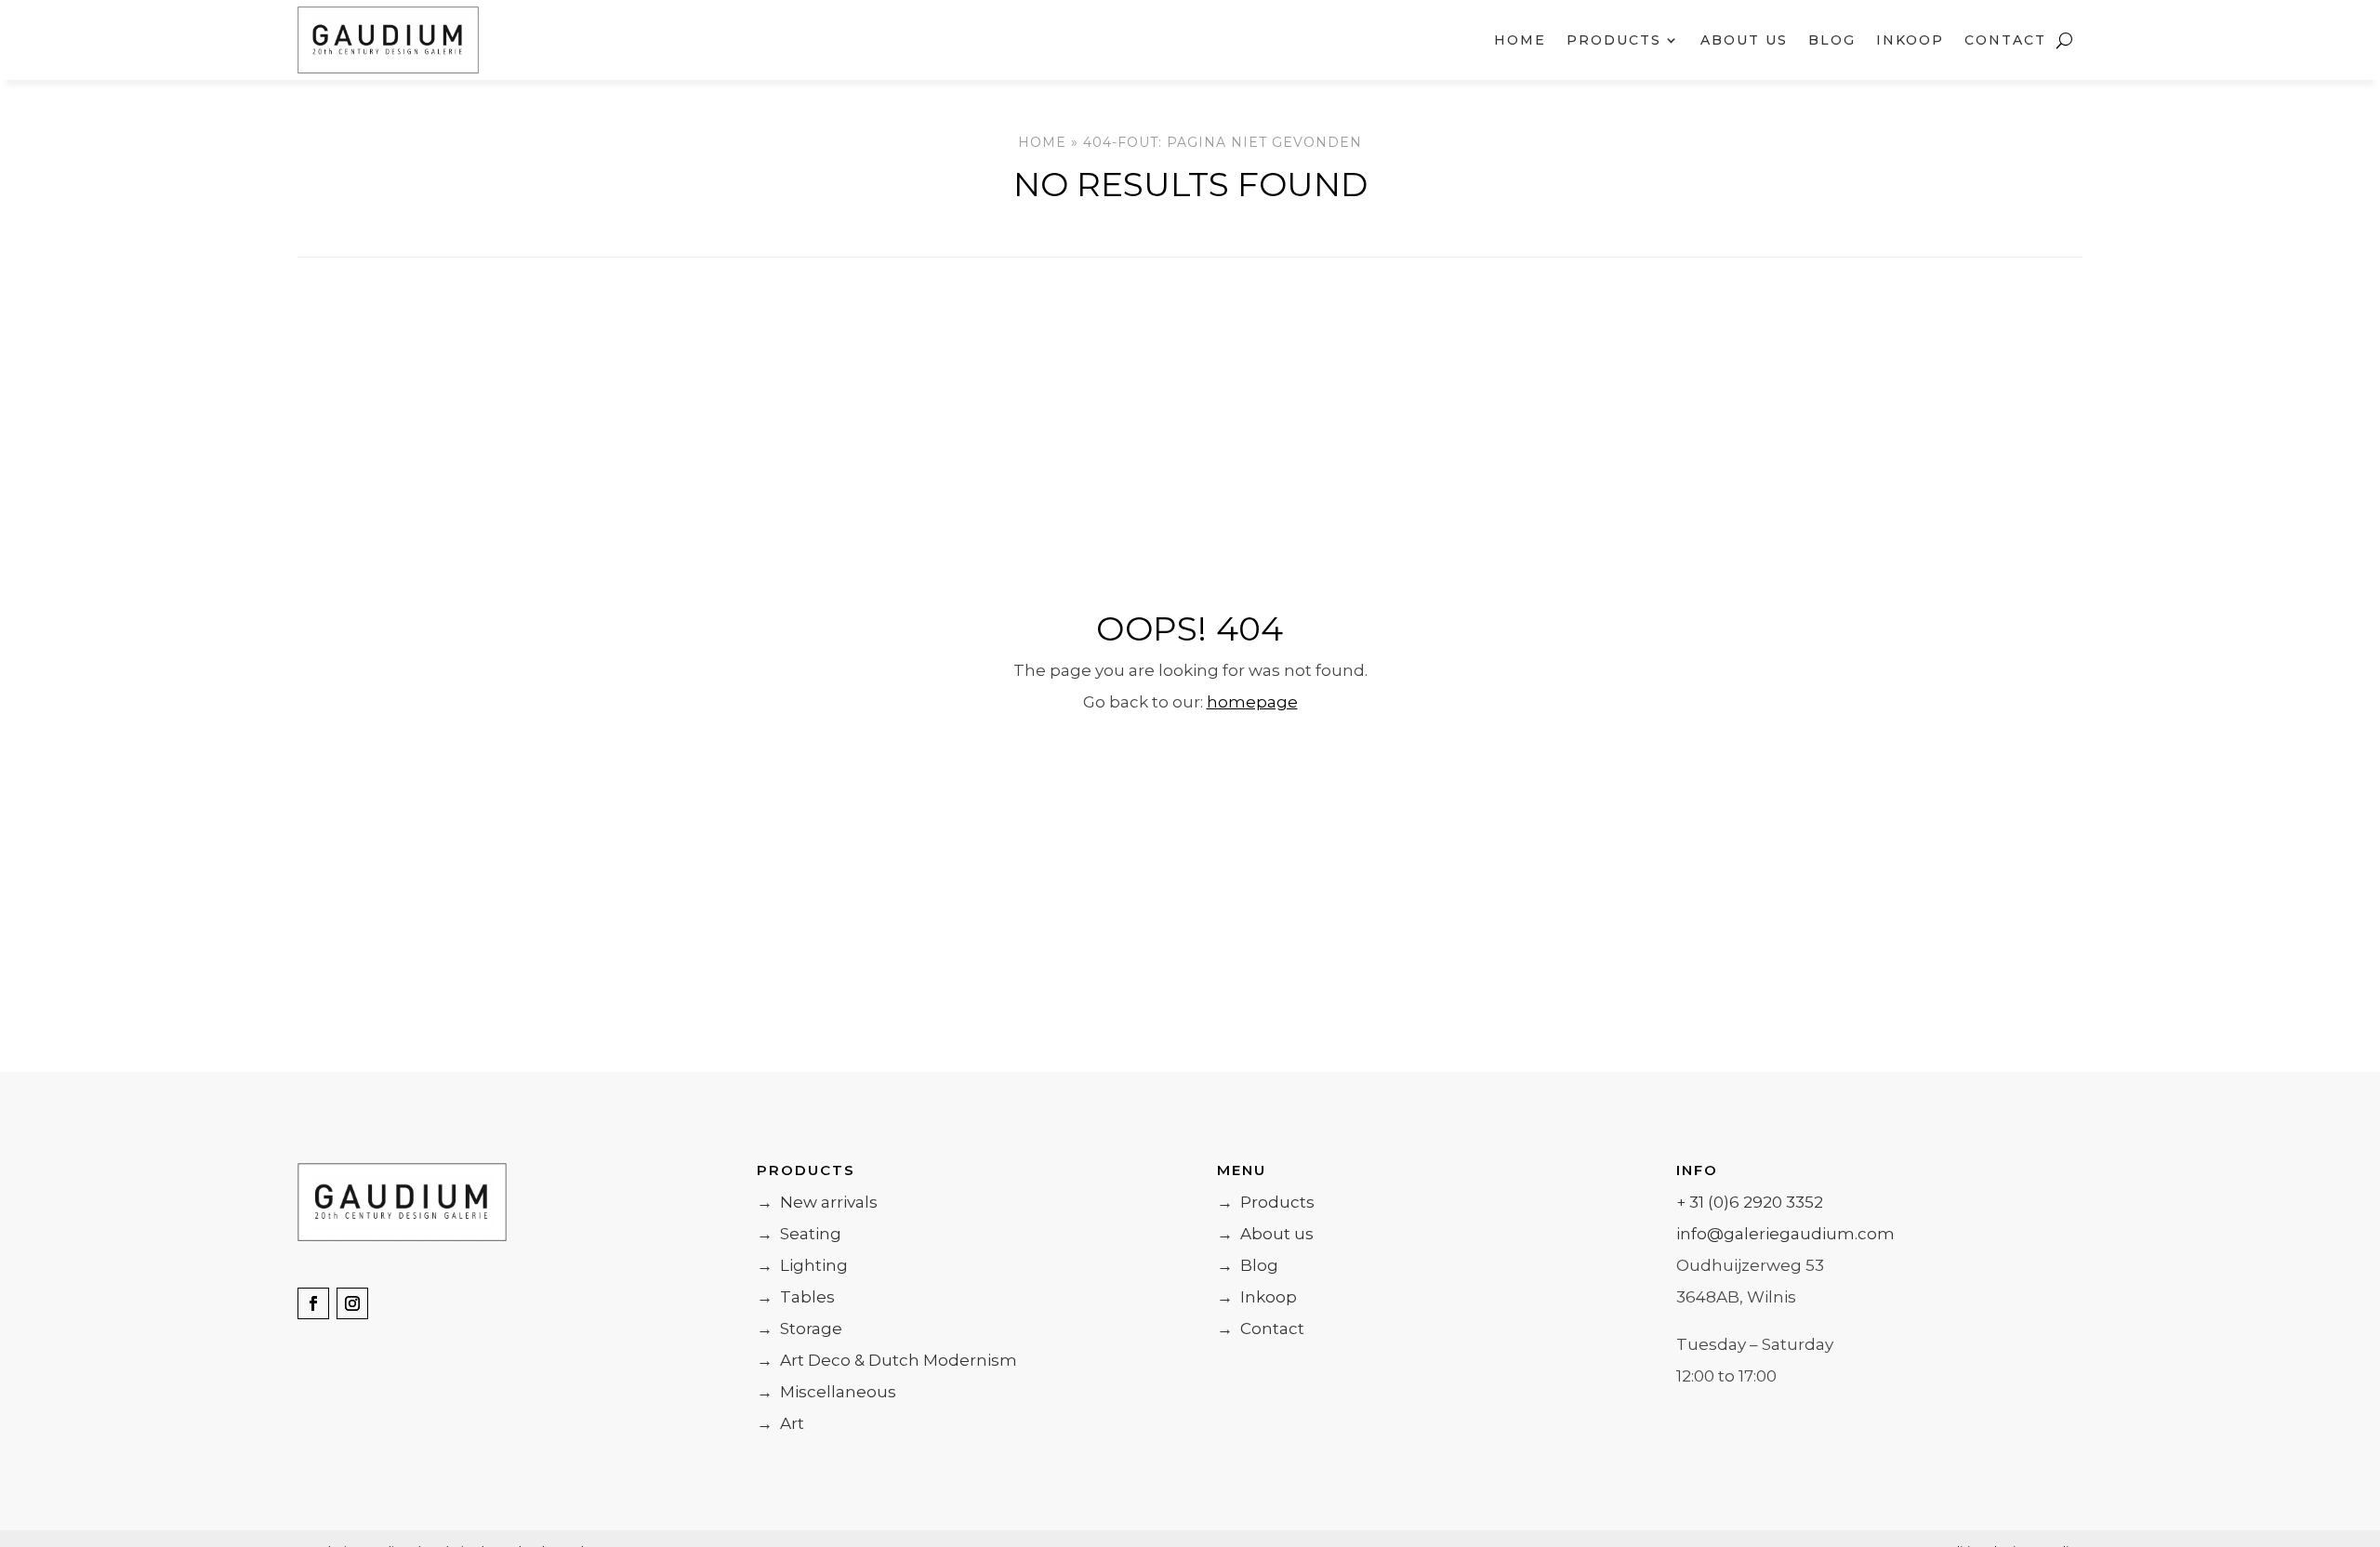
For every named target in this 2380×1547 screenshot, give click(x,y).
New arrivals (817, 1202)
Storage (800, 1329)
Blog (1832, 40)
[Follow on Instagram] (352, 1303)
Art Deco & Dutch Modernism (887, 1360)
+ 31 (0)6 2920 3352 (1750, 1202)
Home (1520, 40)
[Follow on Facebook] (313, 1303)
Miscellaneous (826, 1392)
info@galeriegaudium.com (1785, 1234)
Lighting (802, 1265)
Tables (796, 1297)
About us (1744, 40)
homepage (1252, 702)
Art (780, 1423)
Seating (799, 1234)
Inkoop (1910, 40)
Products (1266, 1202)
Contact (2005, 40)
